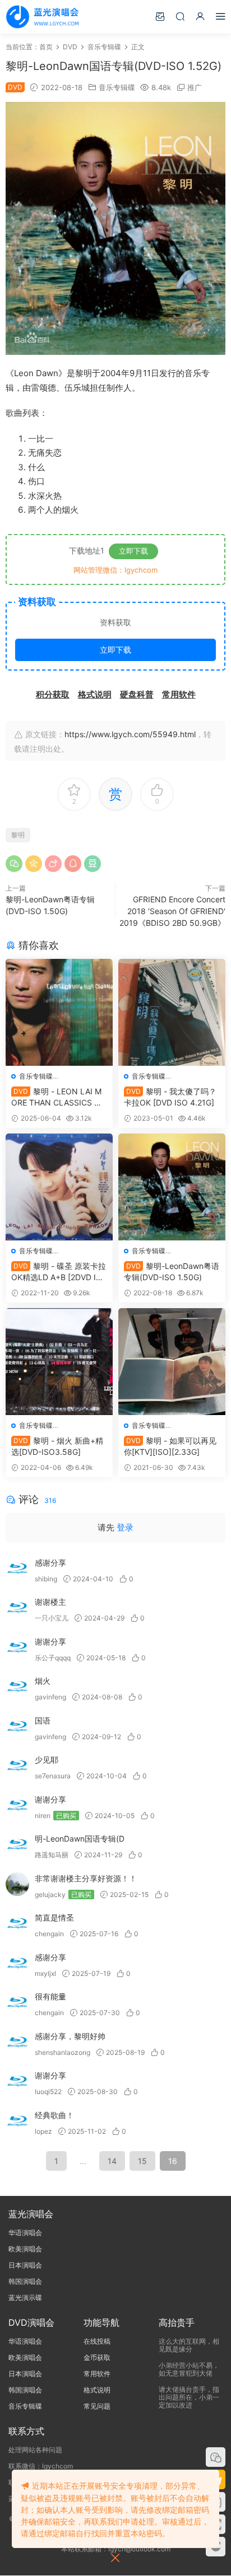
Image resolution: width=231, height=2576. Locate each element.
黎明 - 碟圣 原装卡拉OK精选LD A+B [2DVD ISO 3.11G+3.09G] (59, 1272)
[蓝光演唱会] (42, 17)
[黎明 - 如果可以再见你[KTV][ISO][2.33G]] (172, 1362)
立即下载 (133, 551)
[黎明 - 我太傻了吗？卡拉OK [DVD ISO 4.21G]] (172, 1012)
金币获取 (97, 2357)
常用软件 (97, 2374)
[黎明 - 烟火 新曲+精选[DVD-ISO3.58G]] (59, 1362)
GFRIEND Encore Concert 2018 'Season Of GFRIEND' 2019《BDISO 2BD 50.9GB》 (172, 911)
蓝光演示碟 (25, 2298)
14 (112, 2161)
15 (142, 2161)
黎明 (18, 835)
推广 (195, 87)
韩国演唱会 (25, 2281)
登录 (125, 1527)
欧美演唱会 (25, 2249)
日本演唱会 (25, 2265)
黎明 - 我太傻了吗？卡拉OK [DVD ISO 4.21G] (170, 1097)
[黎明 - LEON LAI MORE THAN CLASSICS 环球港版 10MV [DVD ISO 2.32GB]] (59, 1012)
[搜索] (180, 16)
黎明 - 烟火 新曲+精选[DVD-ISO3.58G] (57, 1446)
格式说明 (97, 2390)
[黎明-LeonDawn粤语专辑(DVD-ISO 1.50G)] (172, 1187)
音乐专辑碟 (117, 87)
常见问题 (97, 2406)
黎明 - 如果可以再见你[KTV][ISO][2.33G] (170, 1446)
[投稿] (160, 16)
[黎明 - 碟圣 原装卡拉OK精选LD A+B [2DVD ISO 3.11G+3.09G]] (59, 1187)
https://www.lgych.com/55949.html (130, 734)
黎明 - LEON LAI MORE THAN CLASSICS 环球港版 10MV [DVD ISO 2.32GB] (57, 1097)
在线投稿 (97, 2341)
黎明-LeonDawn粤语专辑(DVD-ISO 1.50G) (172, 1271)
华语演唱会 (25, 2233)
